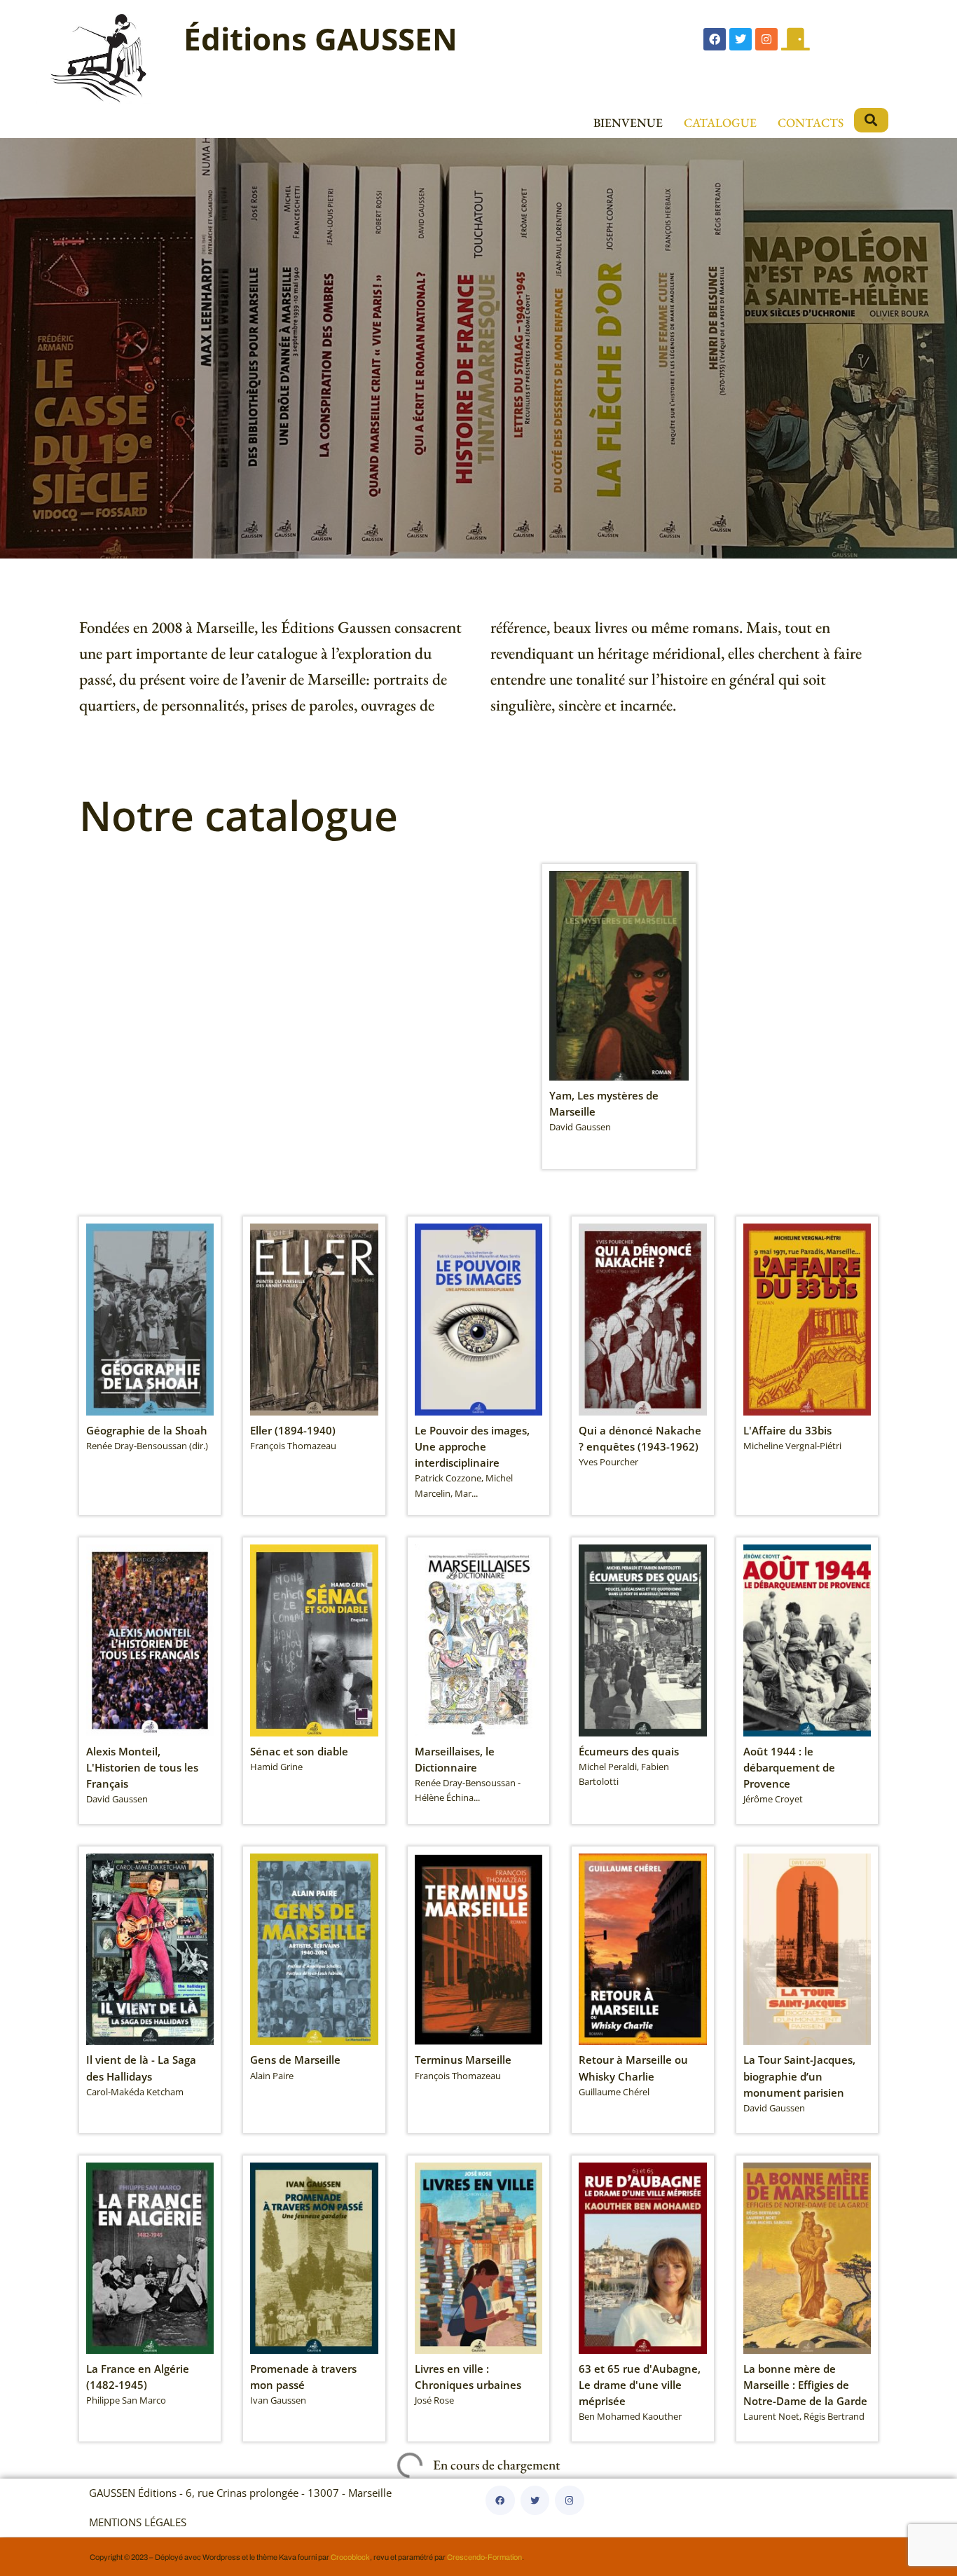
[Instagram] (766, 39)
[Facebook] (715, 39)
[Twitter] (741, 39)
